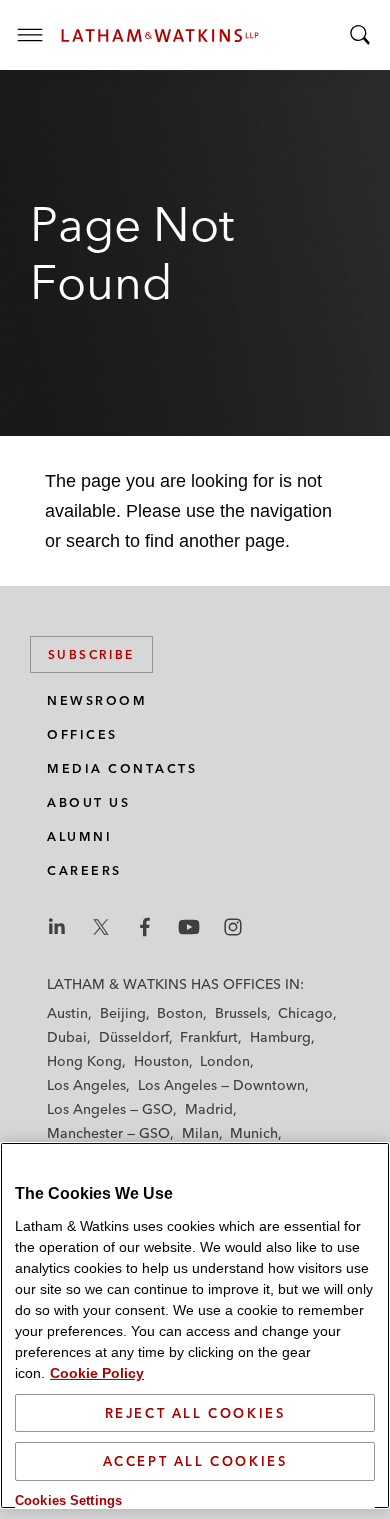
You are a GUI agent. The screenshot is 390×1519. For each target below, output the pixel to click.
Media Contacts (122, 768)
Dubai (67, 1037)
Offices (82, 734)
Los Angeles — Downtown (221, 1085)
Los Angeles (86, 1085)
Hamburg (280, 1037)
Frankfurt (209, 1037)
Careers (84, 870)
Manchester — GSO (108, 1133)
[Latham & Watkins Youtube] (189, 927)
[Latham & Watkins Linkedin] (57, 927)
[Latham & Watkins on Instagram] (233, 927)
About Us (88, 802)
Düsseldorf (134, 1037)
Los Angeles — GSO (110, 1109)
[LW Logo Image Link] (160, 35)
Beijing (123, 1013)
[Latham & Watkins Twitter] (101, 927)
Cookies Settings (68, 1500)
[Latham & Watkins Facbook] (145, 927)
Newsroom (97, 700)
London (225, 1061)
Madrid (209, 1109)
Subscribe (91, 654)
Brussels (241, 1013)
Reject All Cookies (195, 1413)
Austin (67, 1013)
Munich (254, 1133)
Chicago (305, 1013)
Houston (161, 1061)
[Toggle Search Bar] (360, 35)
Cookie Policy (97, 1373)
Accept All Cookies (195, 1461)
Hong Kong (84, 1061)
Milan (200, 1133)
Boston (180, 1013)
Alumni (79, 836)
